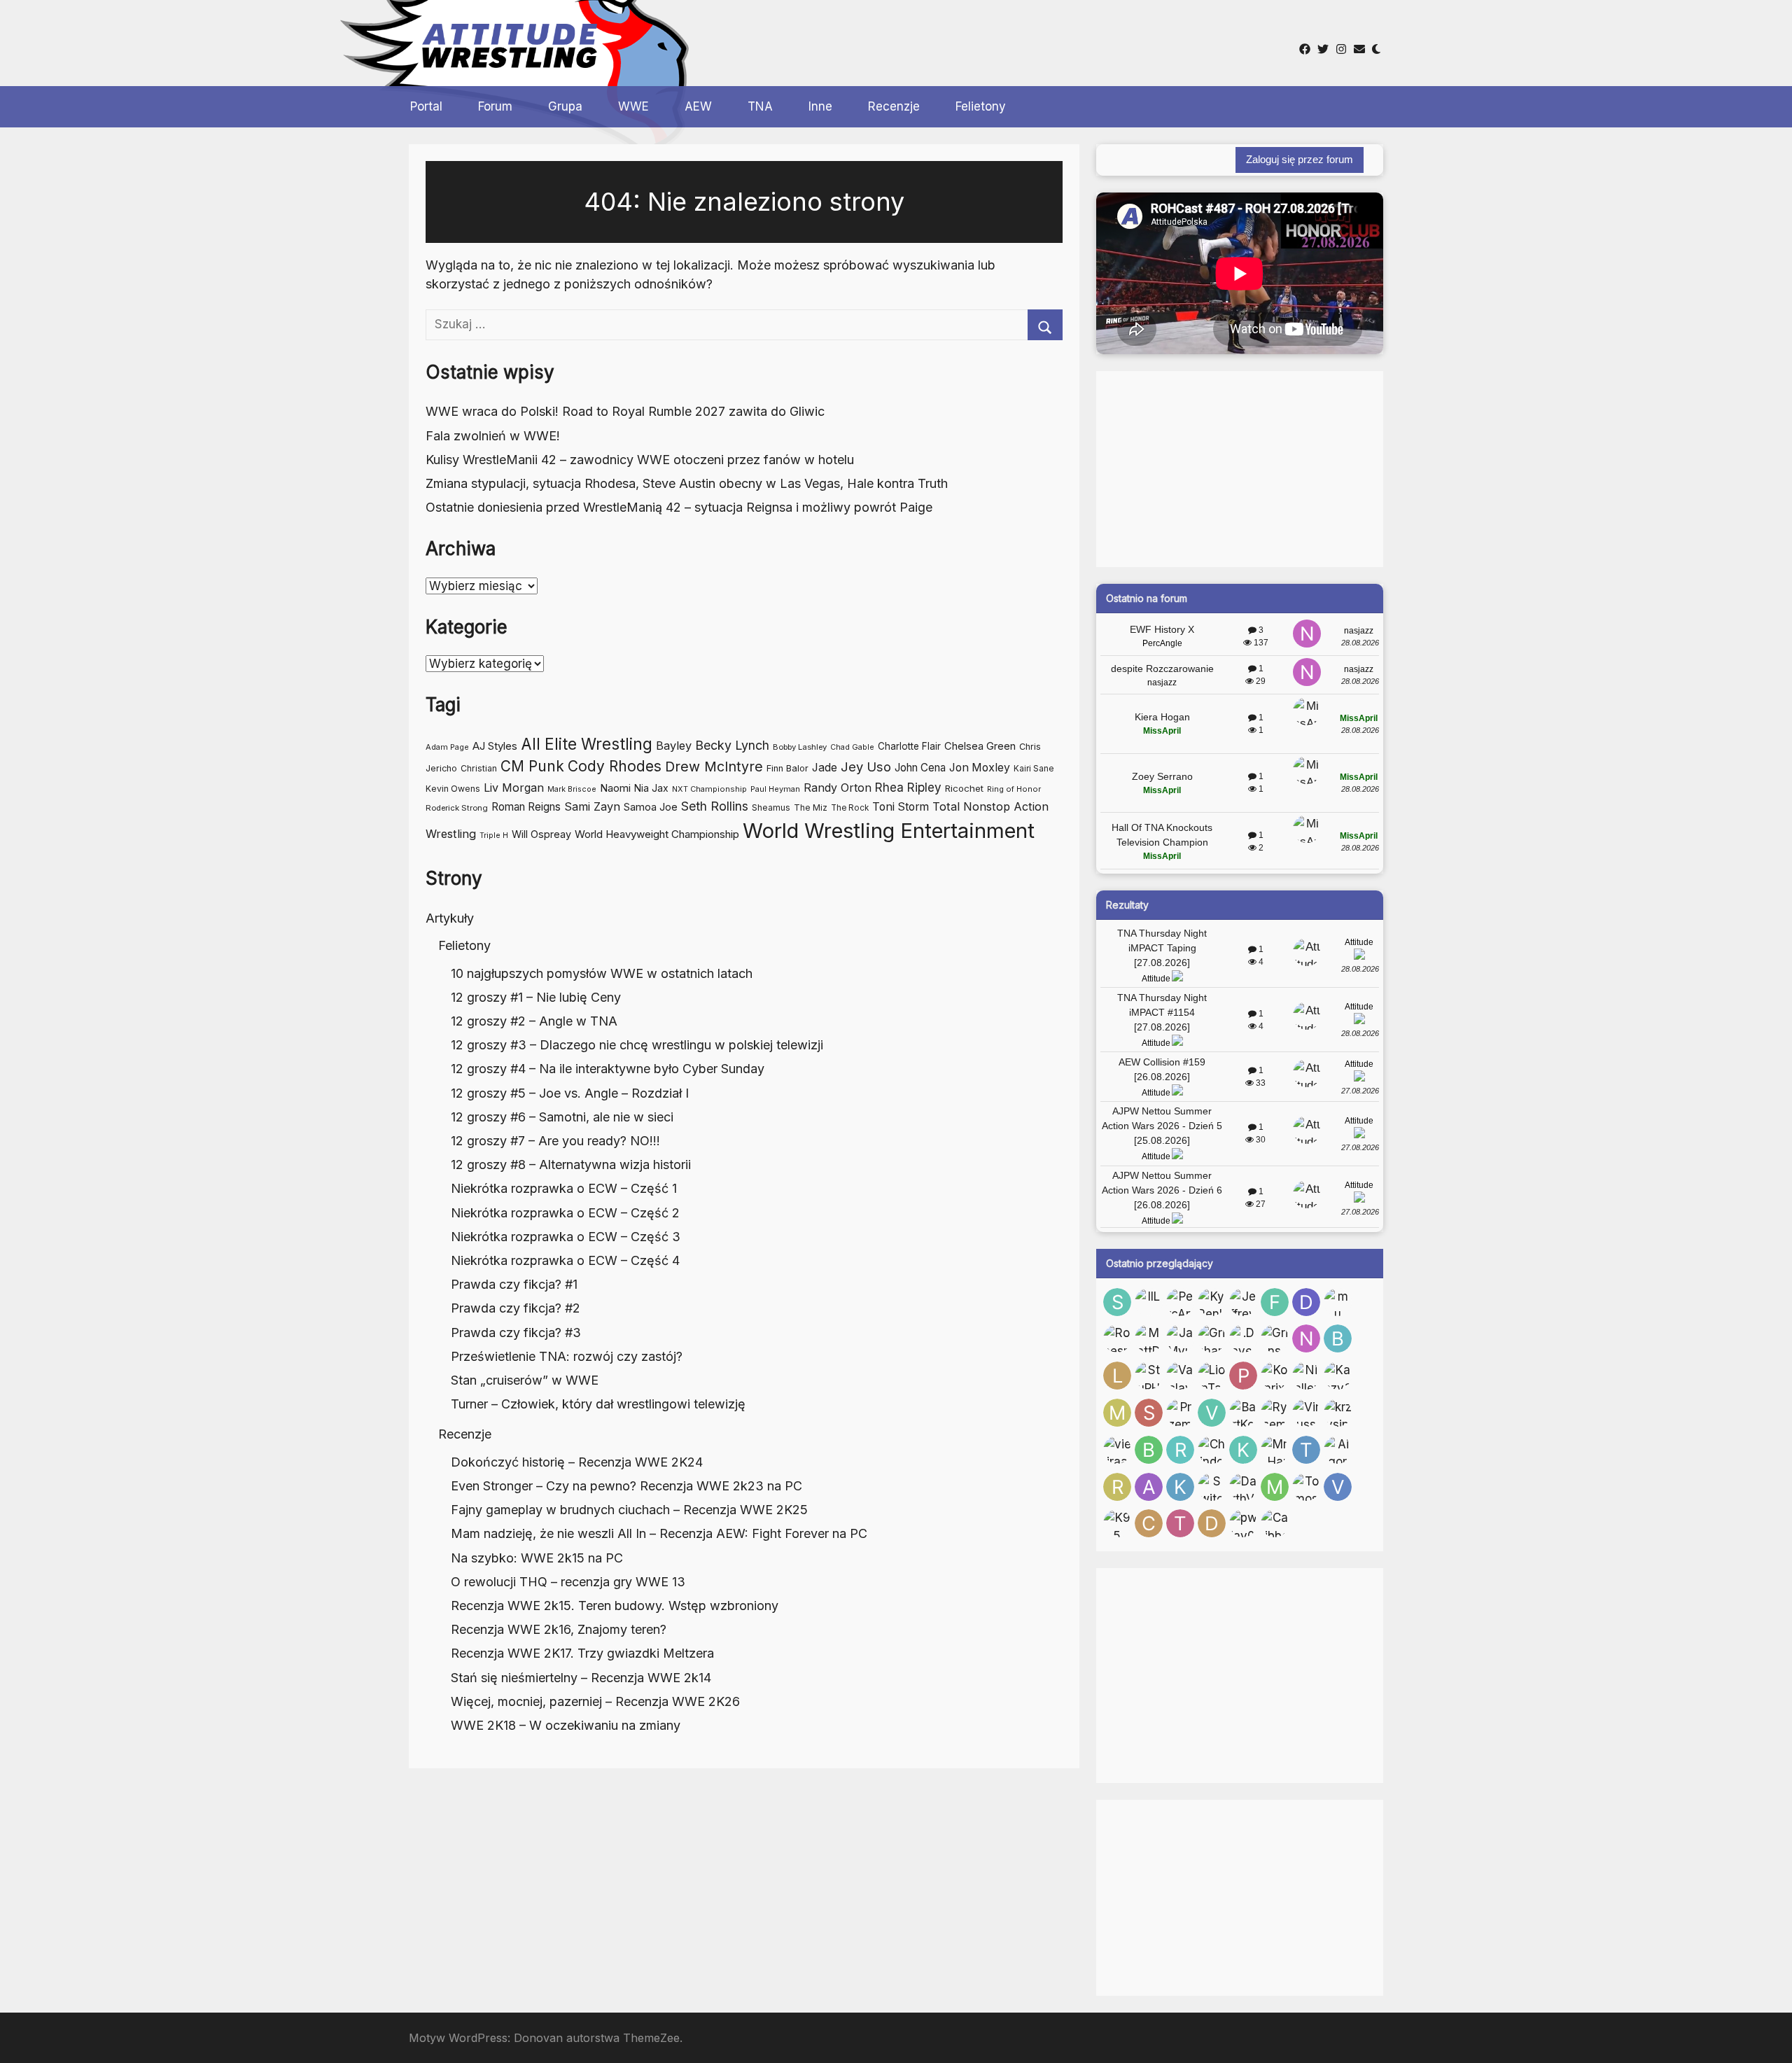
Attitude (1156, 979)
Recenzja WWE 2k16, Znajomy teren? (559, 1629)
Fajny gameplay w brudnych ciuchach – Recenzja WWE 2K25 (629, 1510)
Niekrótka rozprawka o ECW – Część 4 (565, 1260)
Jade (825, 768)
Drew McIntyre (714, 767)
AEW (698, 106)
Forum (495, 106)
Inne (820, 106)
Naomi (615, 788)
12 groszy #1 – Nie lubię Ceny (536, 997)
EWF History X (1162, 629)
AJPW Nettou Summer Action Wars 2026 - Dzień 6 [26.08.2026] (1162, 1190)
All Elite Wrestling (587, 744)
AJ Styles (495, 746)
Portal (426, 106)
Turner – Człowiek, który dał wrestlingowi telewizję (598, 1404)
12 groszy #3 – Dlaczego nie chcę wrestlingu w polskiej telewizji (637, 1045)
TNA (760, 106)
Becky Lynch (732, 745)
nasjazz (1359, 631)
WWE (633, 106)
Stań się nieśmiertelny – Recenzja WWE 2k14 (581, 1678)
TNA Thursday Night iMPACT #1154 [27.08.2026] (1162, 1012)
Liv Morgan (514, 788)
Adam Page (447, 747)
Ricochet (964, 788)
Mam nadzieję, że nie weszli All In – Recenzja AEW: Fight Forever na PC (659, 1533)
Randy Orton (838, 788)
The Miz (811, 807)
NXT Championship (709, 789)
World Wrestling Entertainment (889, 831)
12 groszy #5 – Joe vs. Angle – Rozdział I (570, 1093)
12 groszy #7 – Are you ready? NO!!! (555, 1141)
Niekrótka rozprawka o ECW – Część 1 (564, 1188)
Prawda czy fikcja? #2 (516, 1308)
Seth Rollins (715, 806)
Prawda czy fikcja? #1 (514, 1284)
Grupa (565, 106)
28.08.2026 (1360, 643)
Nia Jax (651, 788)
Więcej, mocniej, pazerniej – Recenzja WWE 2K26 (595, 1701)
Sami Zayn (592, 806)
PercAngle (1162, 643)
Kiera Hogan (1162, 717)
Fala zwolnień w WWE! (493, 436)
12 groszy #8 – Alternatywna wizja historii (571, 1165)
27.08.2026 (1360, 1091)
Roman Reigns (526, 807)
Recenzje (894, 106)
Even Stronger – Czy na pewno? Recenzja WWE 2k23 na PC (626, 1486)
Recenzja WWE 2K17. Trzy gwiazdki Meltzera (582, 1653)
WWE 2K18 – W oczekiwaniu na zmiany (566, 1725)
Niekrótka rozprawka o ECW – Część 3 (566, 1237)
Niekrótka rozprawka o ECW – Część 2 (565, 1213)
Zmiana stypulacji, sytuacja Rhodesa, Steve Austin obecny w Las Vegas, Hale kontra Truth (687, 483)
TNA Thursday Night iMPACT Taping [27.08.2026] (1162, 948)
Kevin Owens (453, 789)
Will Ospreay (541, 834)
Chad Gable (852, 747)
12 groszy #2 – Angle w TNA (534, 1021)
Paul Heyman (775, 789)
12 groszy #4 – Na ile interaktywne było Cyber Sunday (608, 1069)
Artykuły (450, 918)
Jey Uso (866, 767)
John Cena (920, 768)
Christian (479, 768)
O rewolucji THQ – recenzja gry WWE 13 (568, 1582)
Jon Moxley (980, 768)
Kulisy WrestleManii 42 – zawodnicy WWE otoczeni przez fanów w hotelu (640, 460)
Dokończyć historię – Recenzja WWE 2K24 (577, 1462)
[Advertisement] (867, 41)
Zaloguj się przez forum (1300, 159)
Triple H (494, 835)
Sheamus (771, 807)
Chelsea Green (980, 746)
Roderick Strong (457, 808)
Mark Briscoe (572, 789)
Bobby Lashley (800, 747)
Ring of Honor (1014, 789)
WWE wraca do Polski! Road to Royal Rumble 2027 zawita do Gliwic (625, 411)
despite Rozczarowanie (1162, 669)
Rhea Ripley (908, 787)
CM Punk (532, 766)
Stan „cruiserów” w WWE (525, 1380)
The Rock (850, 808)
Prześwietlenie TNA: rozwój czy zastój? (567, 1356)
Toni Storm (901, 807)
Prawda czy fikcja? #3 (516, 1333)
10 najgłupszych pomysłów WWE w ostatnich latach (602, 973)
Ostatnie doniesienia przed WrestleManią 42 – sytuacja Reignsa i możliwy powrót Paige (679, 507)
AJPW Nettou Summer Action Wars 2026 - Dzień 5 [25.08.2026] (1162, 1126)
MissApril (1162, 731)
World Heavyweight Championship (657, 834)
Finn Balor (787, 768)
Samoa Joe (651, 807)
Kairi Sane (1034, 769)
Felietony (981, 106)
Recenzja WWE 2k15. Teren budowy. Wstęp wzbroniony (615, 1606)
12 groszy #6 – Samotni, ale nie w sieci (562, 1117)
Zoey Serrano (1162, 776)
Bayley (674, 746)
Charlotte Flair (909, 746)
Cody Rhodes (615, 766)
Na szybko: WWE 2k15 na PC (537, 1558)
